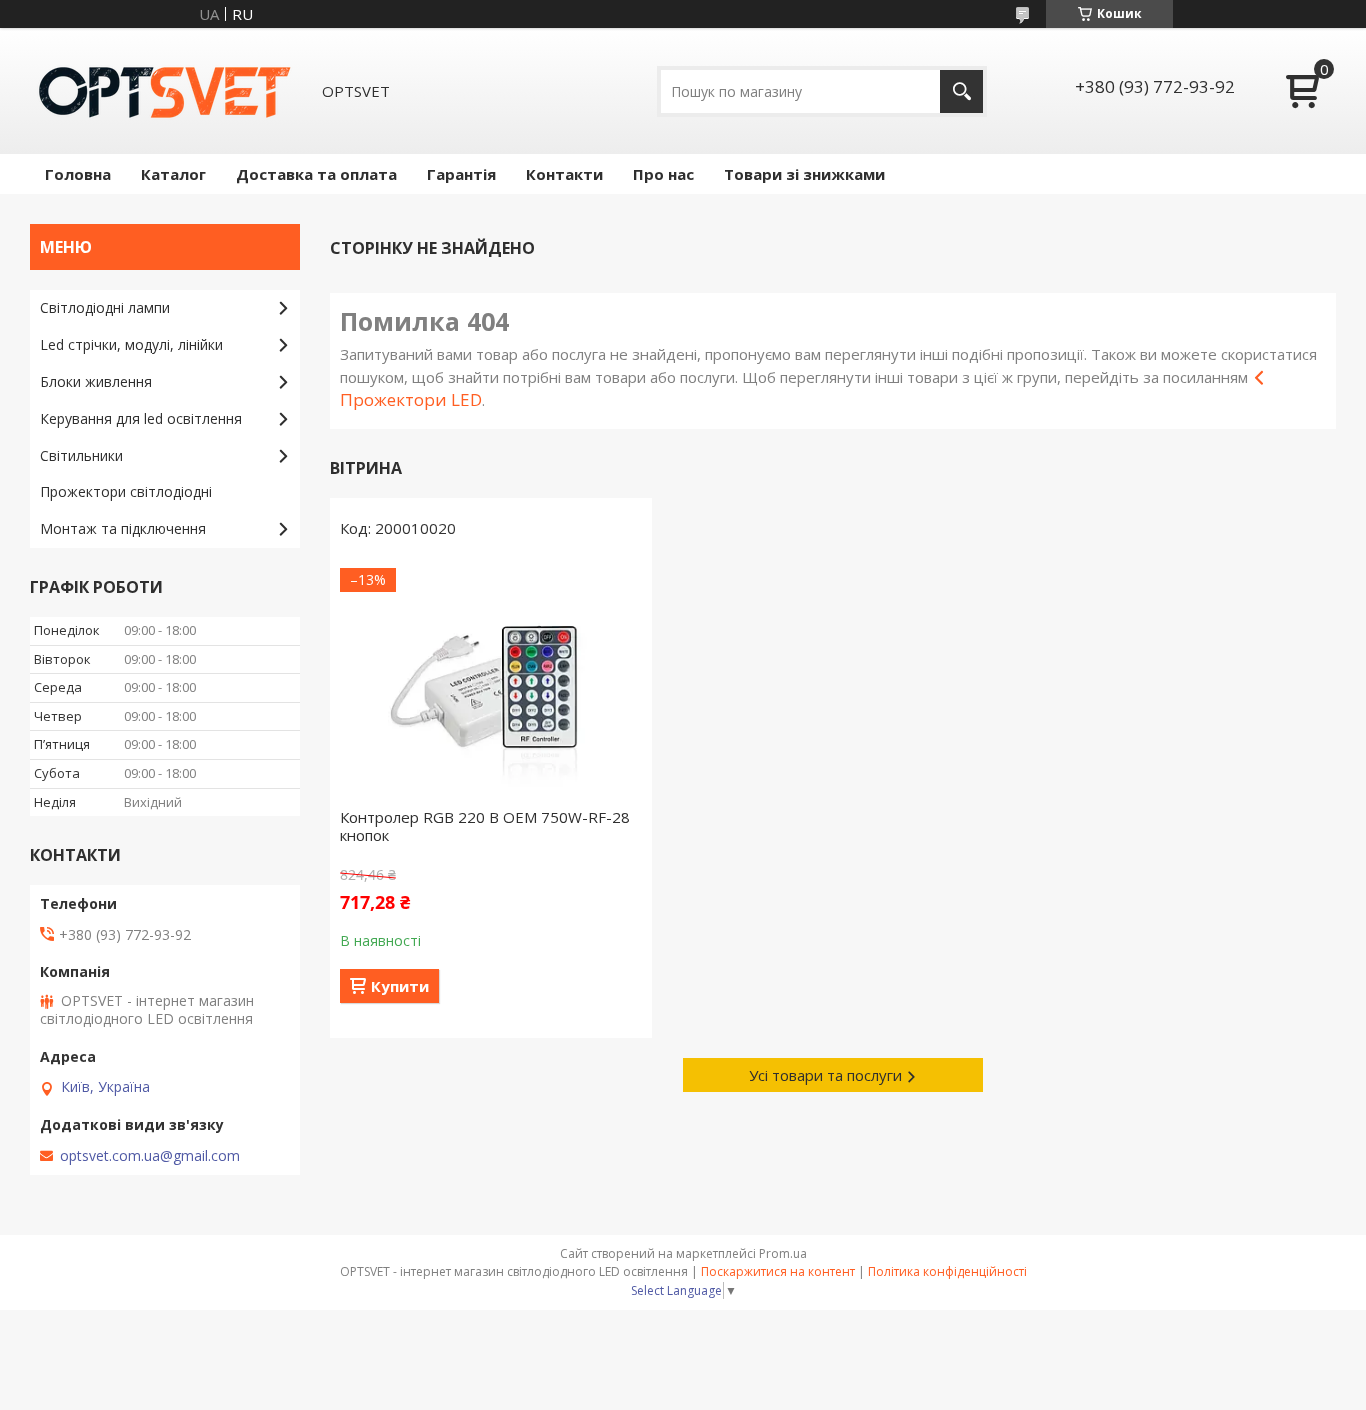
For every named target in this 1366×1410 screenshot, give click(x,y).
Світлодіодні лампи (105, 307)
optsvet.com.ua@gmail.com (150, 1156)
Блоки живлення (96, 381)
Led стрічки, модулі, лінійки (131, 344)
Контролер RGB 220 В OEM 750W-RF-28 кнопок (485, 826)
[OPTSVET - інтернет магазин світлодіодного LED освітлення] (165, 91)
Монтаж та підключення (123, 528)
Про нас (663, 174)
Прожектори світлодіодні (126, 491)
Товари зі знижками (804, 174)
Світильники (81, 455)
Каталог (173, 174)
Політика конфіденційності (947, 1271)
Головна (78, 174)
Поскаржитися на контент (778, 1271)
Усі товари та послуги (825, 1075)
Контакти (564, 174)
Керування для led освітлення (141, 418)
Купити (400, 986)
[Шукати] (961, 91)
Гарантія (461, 174)
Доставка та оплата (316, 174)
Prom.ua (783, 1253)
